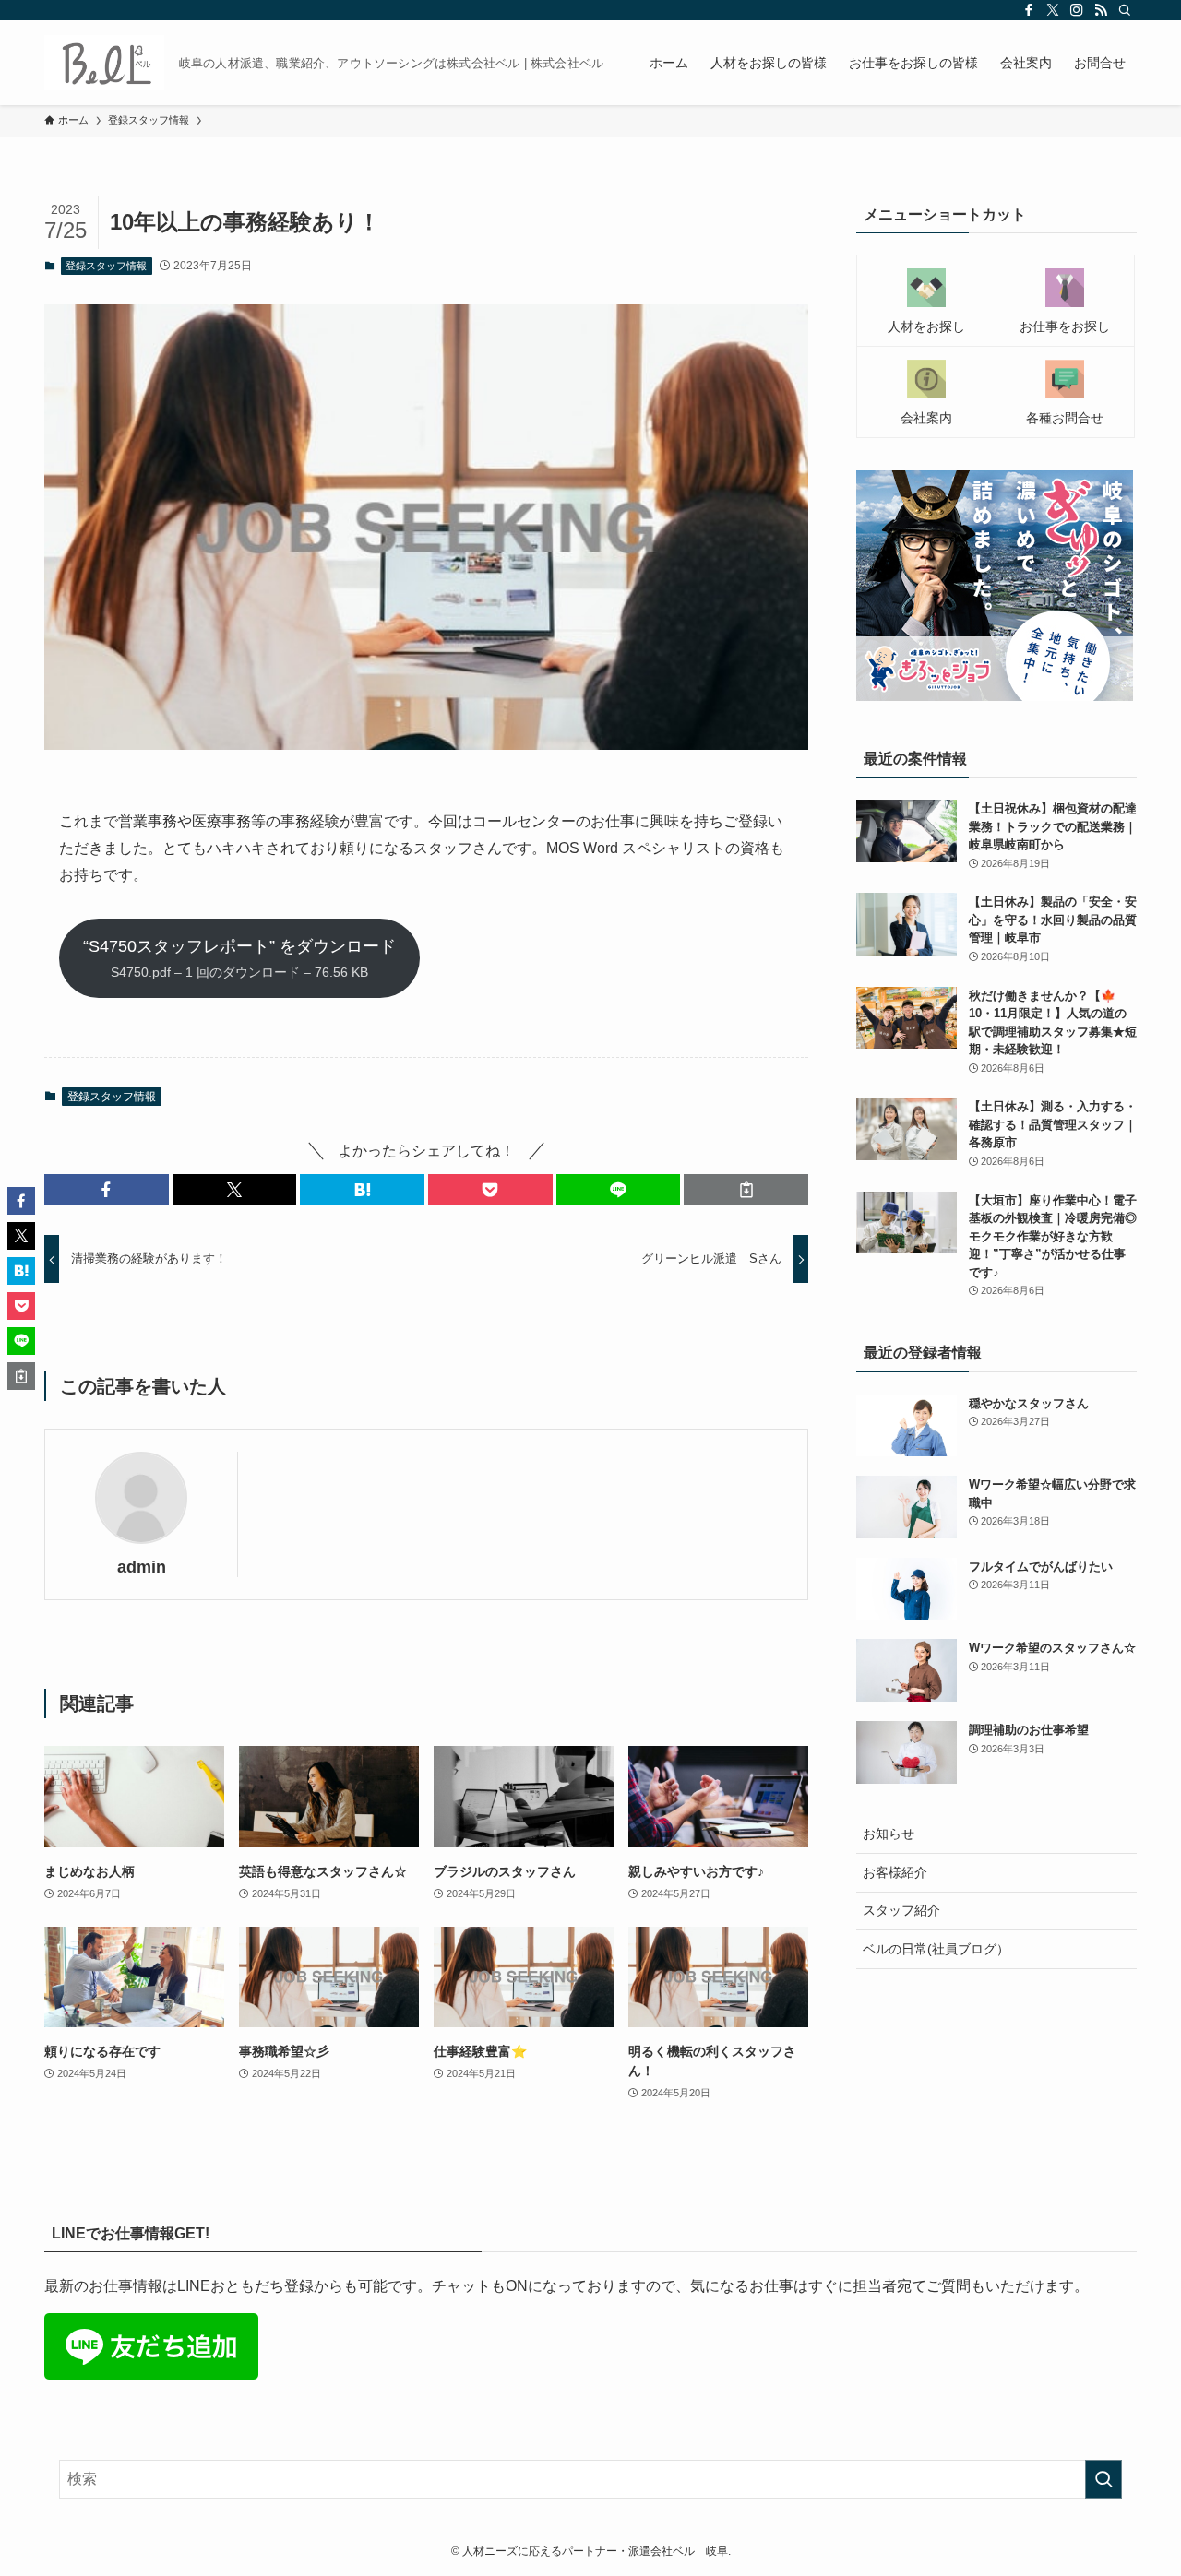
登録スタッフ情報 (106, 266)
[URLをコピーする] (746, 1190)
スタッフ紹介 (901, 1910)
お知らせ (889, 1834)
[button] (107, 1190)
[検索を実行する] (1103, 2479)
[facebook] (1029, 10)
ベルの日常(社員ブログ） (936, 1949)
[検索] (1125, 10)
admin (142, 1567)
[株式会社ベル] (104, 63)
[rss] (1101, 10)
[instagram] (1077, 10)
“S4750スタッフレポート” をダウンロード (239, 958)
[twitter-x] (1053, 10)
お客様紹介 (895, 1872)
